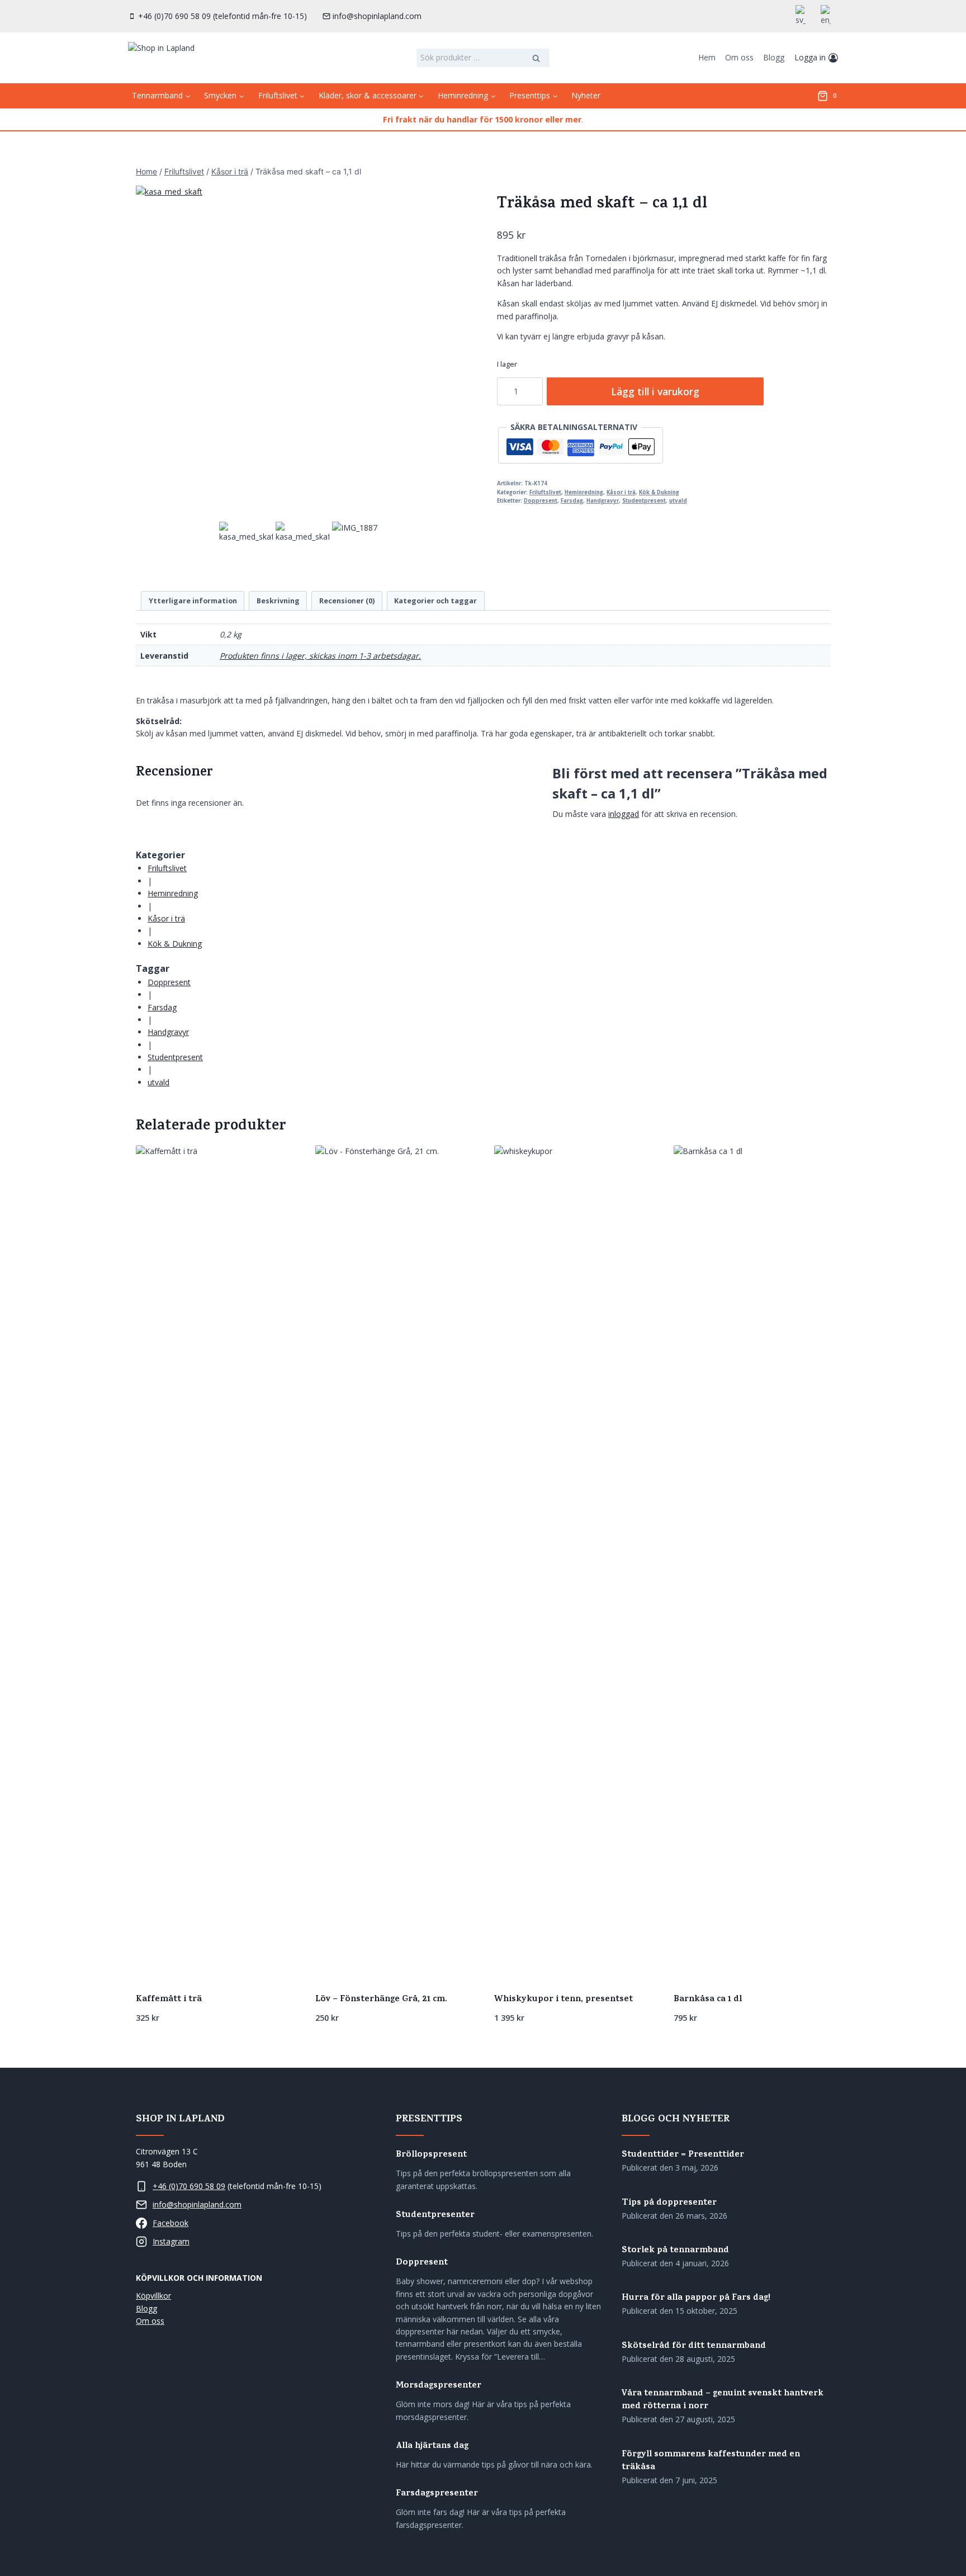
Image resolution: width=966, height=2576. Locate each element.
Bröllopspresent (431, 2155)
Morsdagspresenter (439, 2386)
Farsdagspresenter (437, 2494)
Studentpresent (644, 501)
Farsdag (572, 501)
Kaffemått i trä (169, 2000)
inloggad (624, 814)
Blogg (774, 57)
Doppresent (541, 501)
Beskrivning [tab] (278, 601)
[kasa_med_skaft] (302, 352)
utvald (678, 501)
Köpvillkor (153, 2296)
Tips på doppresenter (669, 2203)
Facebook (171, 2223)
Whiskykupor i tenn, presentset (563, 2000)
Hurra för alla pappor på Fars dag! (696, 2298)
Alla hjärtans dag (432, 2447)
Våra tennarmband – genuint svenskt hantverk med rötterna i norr (723, 2400)
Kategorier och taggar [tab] (435, 601)
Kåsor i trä (621, 492)
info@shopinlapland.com (197, 2204)
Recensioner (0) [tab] (347, 601)
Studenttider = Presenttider (683, 2155)
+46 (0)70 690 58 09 (189, 2186)
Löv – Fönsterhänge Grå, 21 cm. (381, 2000)
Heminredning (584, 492)
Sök (537, 59)
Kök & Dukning (659, 492)
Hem (707, 57)
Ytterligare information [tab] (193, 601)
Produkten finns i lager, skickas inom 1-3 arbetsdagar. (320, 656)
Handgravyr (603, 501)
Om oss (739, 57)
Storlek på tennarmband (675, 2251)
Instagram (171, 2241)
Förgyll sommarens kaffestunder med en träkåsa (711, 2461)
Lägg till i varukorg (655, 391)
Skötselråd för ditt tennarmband (694, 2346)
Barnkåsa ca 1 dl (708, 2000)
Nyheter (586, 95)
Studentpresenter (435, 2216)
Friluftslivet (545, 492)
